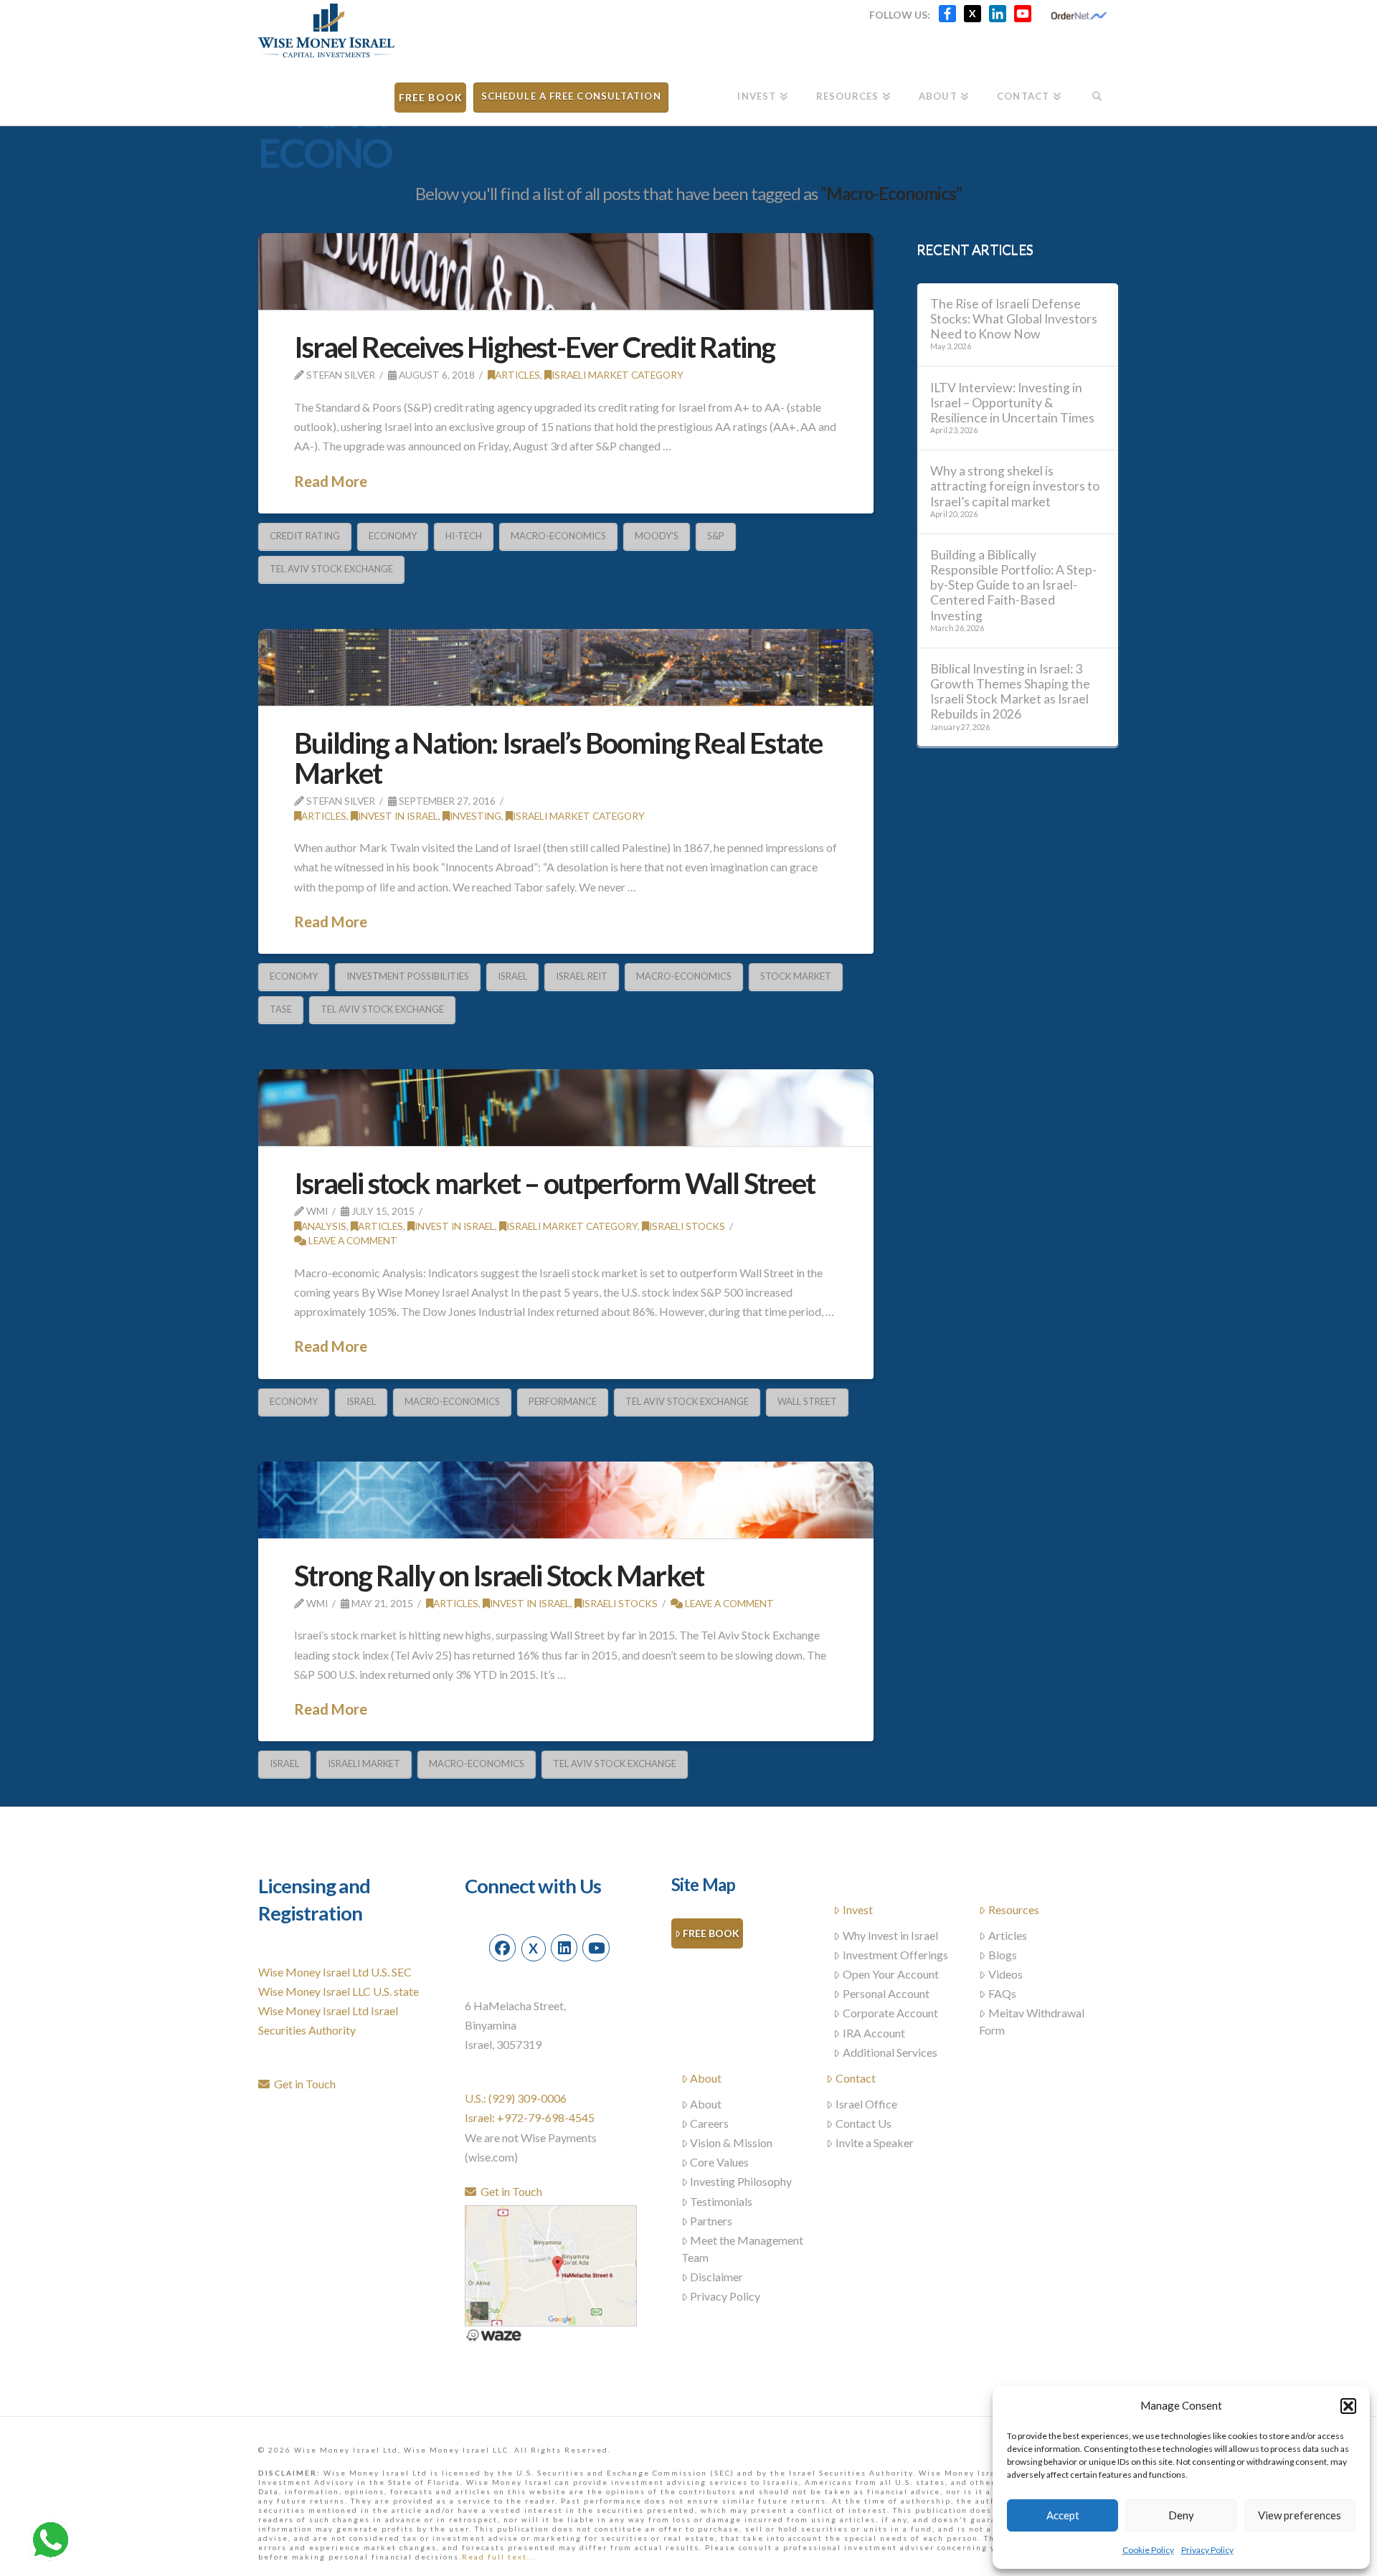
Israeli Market (364, 1763)
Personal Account (886, 1993)
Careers (709, 2123)
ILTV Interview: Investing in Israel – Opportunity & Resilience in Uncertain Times (1012, 403)
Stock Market (796, 976)
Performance (563, 1401)
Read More (331, 481)
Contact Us (863, 2123)
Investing (475, 816)
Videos (1005, 1974)
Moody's (657, 536)
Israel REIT (582, 976)
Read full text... (499, 2557)
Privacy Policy (1207, 2550)
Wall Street (807, 1401)
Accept (1063, 2515)
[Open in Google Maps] (551, 2264)
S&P (716, 536)
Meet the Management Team (743, 2249)
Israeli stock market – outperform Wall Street (554, 1183)
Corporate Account (890, 2013)
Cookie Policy (1148, 2550)
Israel (512, 976)
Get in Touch (303, 2084)
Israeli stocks (687, 1226)
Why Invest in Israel (890, 1935)
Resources (1014, 1909)
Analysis (324, 1226)
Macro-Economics (558, 536)
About (706, 2078)
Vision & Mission (731, 2142)
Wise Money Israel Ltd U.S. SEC (335, 1972)
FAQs (1002, 1993)
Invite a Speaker (875, 2142)
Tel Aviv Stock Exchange (331, 569)
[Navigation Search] (1097, 91)
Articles (517, 375)
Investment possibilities (408, 976)
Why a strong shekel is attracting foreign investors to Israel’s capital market (1015, 486)
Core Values (719, 2162)
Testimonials (721, 2201)
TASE (281, 1009)
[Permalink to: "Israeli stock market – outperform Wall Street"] (566, 1108)
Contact (856, 2078)
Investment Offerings (895, 1955)
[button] (1348, 2406)
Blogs (1003, 1955)
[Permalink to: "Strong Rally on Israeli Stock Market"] (566, 1500)
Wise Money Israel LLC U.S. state (339, 1991)
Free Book (711, 1933)
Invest (858, 1909)
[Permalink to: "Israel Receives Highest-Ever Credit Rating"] (566, 271)
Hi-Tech (464, 536)
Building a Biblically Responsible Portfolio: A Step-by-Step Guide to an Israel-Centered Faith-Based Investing (1013, 585)
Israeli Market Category (617, 375)
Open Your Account (891, 1974)
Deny (1181, 2515)
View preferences (1300, 2515)
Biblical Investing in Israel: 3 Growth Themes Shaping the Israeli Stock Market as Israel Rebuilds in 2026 (1010, 691)
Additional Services (890, 2052)
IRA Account (874, 2033)
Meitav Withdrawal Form (1032, 2021)
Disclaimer (716, 2277)
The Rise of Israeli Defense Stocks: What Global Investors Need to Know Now (1014, 319)
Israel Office (866, 2104)
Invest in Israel (398, 816)
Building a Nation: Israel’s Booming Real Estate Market (558, 758)
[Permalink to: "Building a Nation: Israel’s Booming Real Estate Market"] (566, 667)
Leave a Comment (352, 1240)
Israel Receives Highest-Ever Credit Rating (534, 347)
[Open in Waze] (493, 2334)
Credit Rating (305, 536)
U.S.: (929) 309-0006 (516, 2098)
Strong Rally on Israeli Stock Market (499, 1576)
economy (393, 536)
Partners (711, 2221)
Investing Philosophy (741, 2181)
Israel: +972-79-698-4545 (530, 2117)
